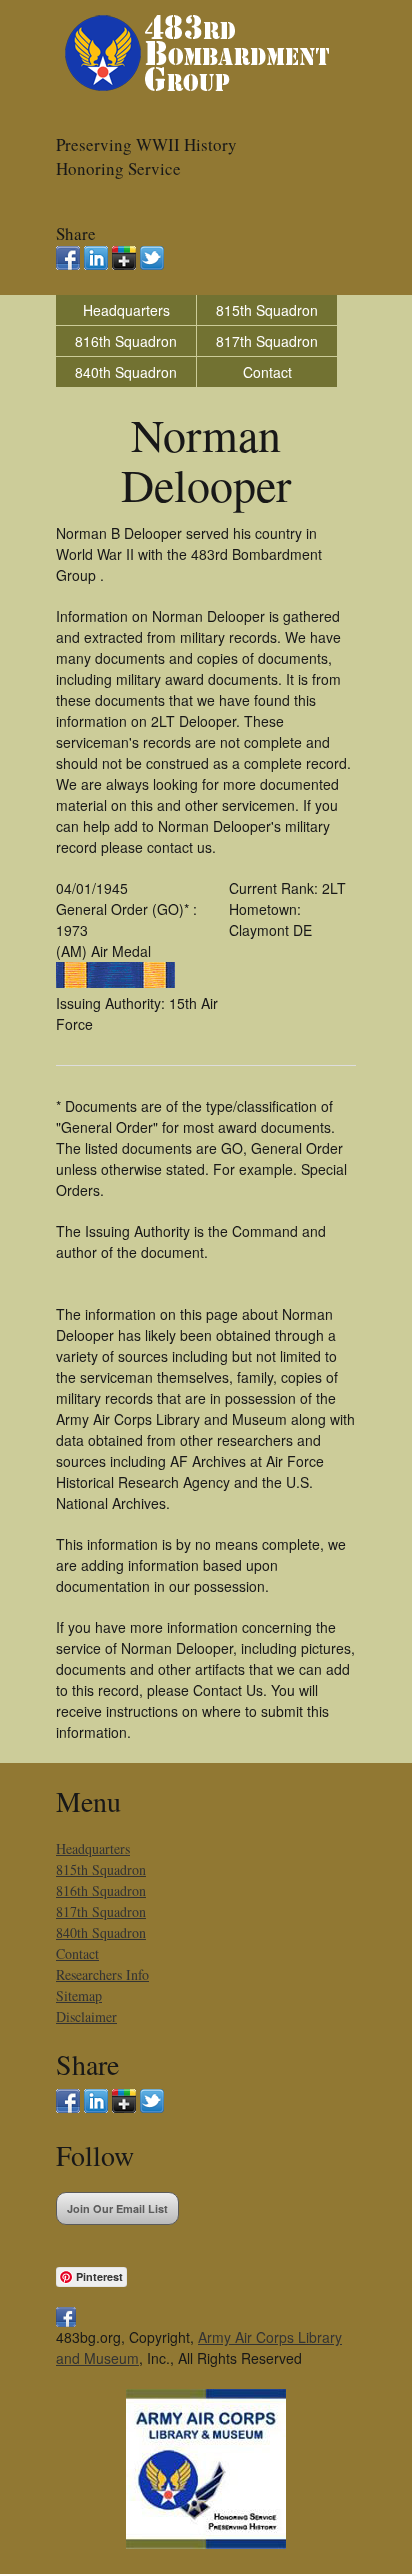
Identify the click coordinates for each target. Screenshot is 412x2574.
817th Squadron (267, 341)
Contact (267, 372)
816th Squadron (126, 341)
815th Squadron (267, 310)
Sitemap (79, 1995)
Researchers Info (102, 1974)
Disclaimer (86, 2016)
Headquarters (126, 310)
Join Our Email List (117, 2208)
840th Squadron (126, 372)
